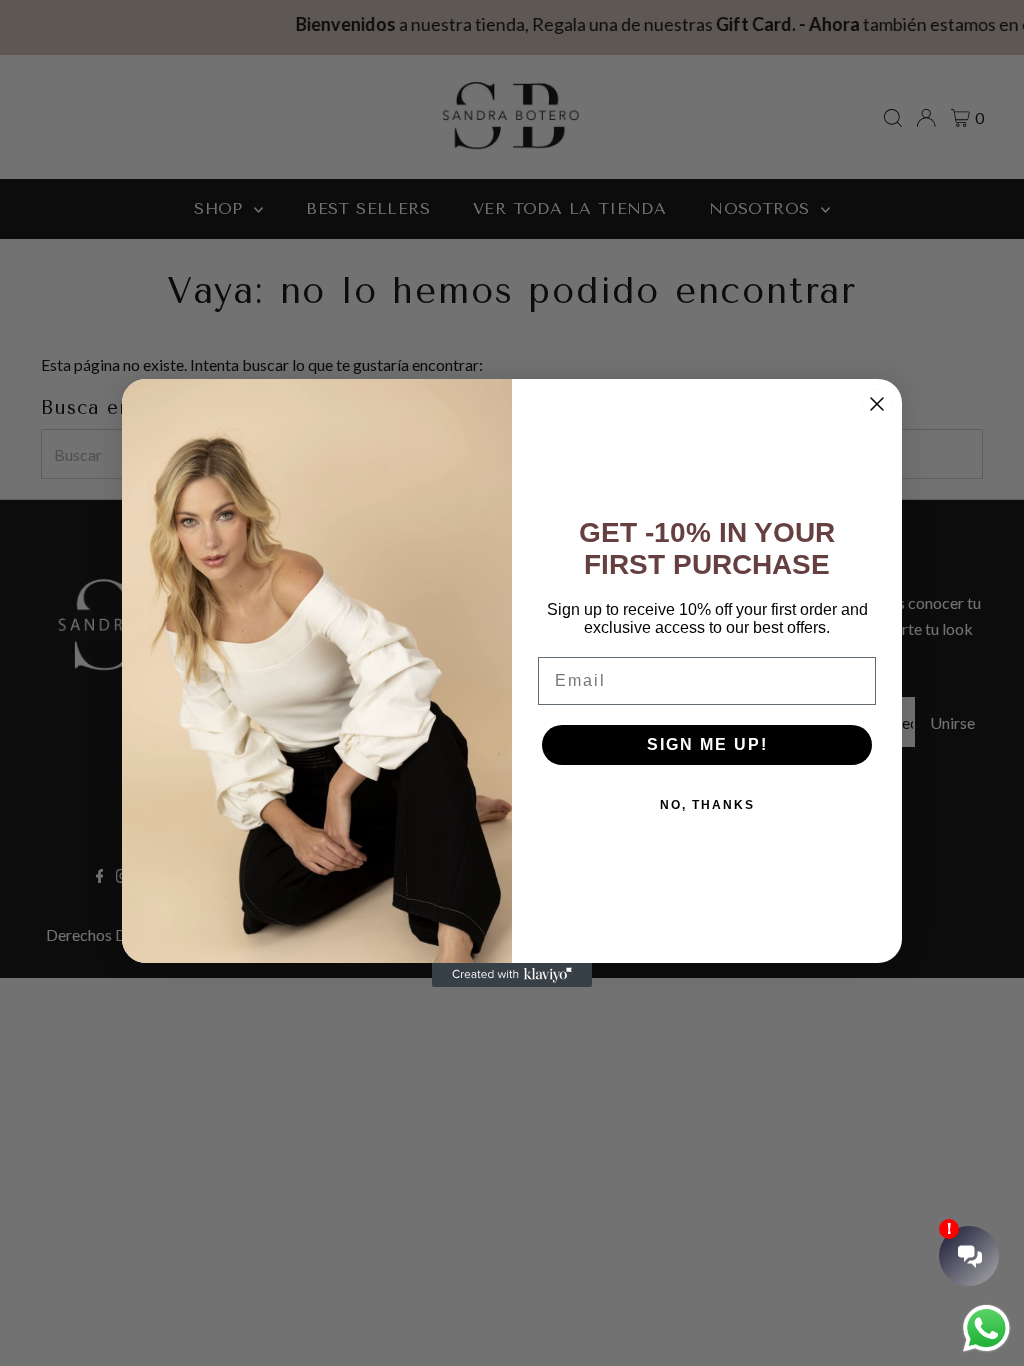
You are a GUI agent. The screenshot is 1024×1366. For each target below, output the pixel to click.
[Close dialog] (877, 404)
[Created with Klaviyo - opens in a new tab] (512, 975)
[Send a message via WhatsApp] (986, 1328)
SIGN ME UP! (707, 744)
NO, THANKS (707, 805)
